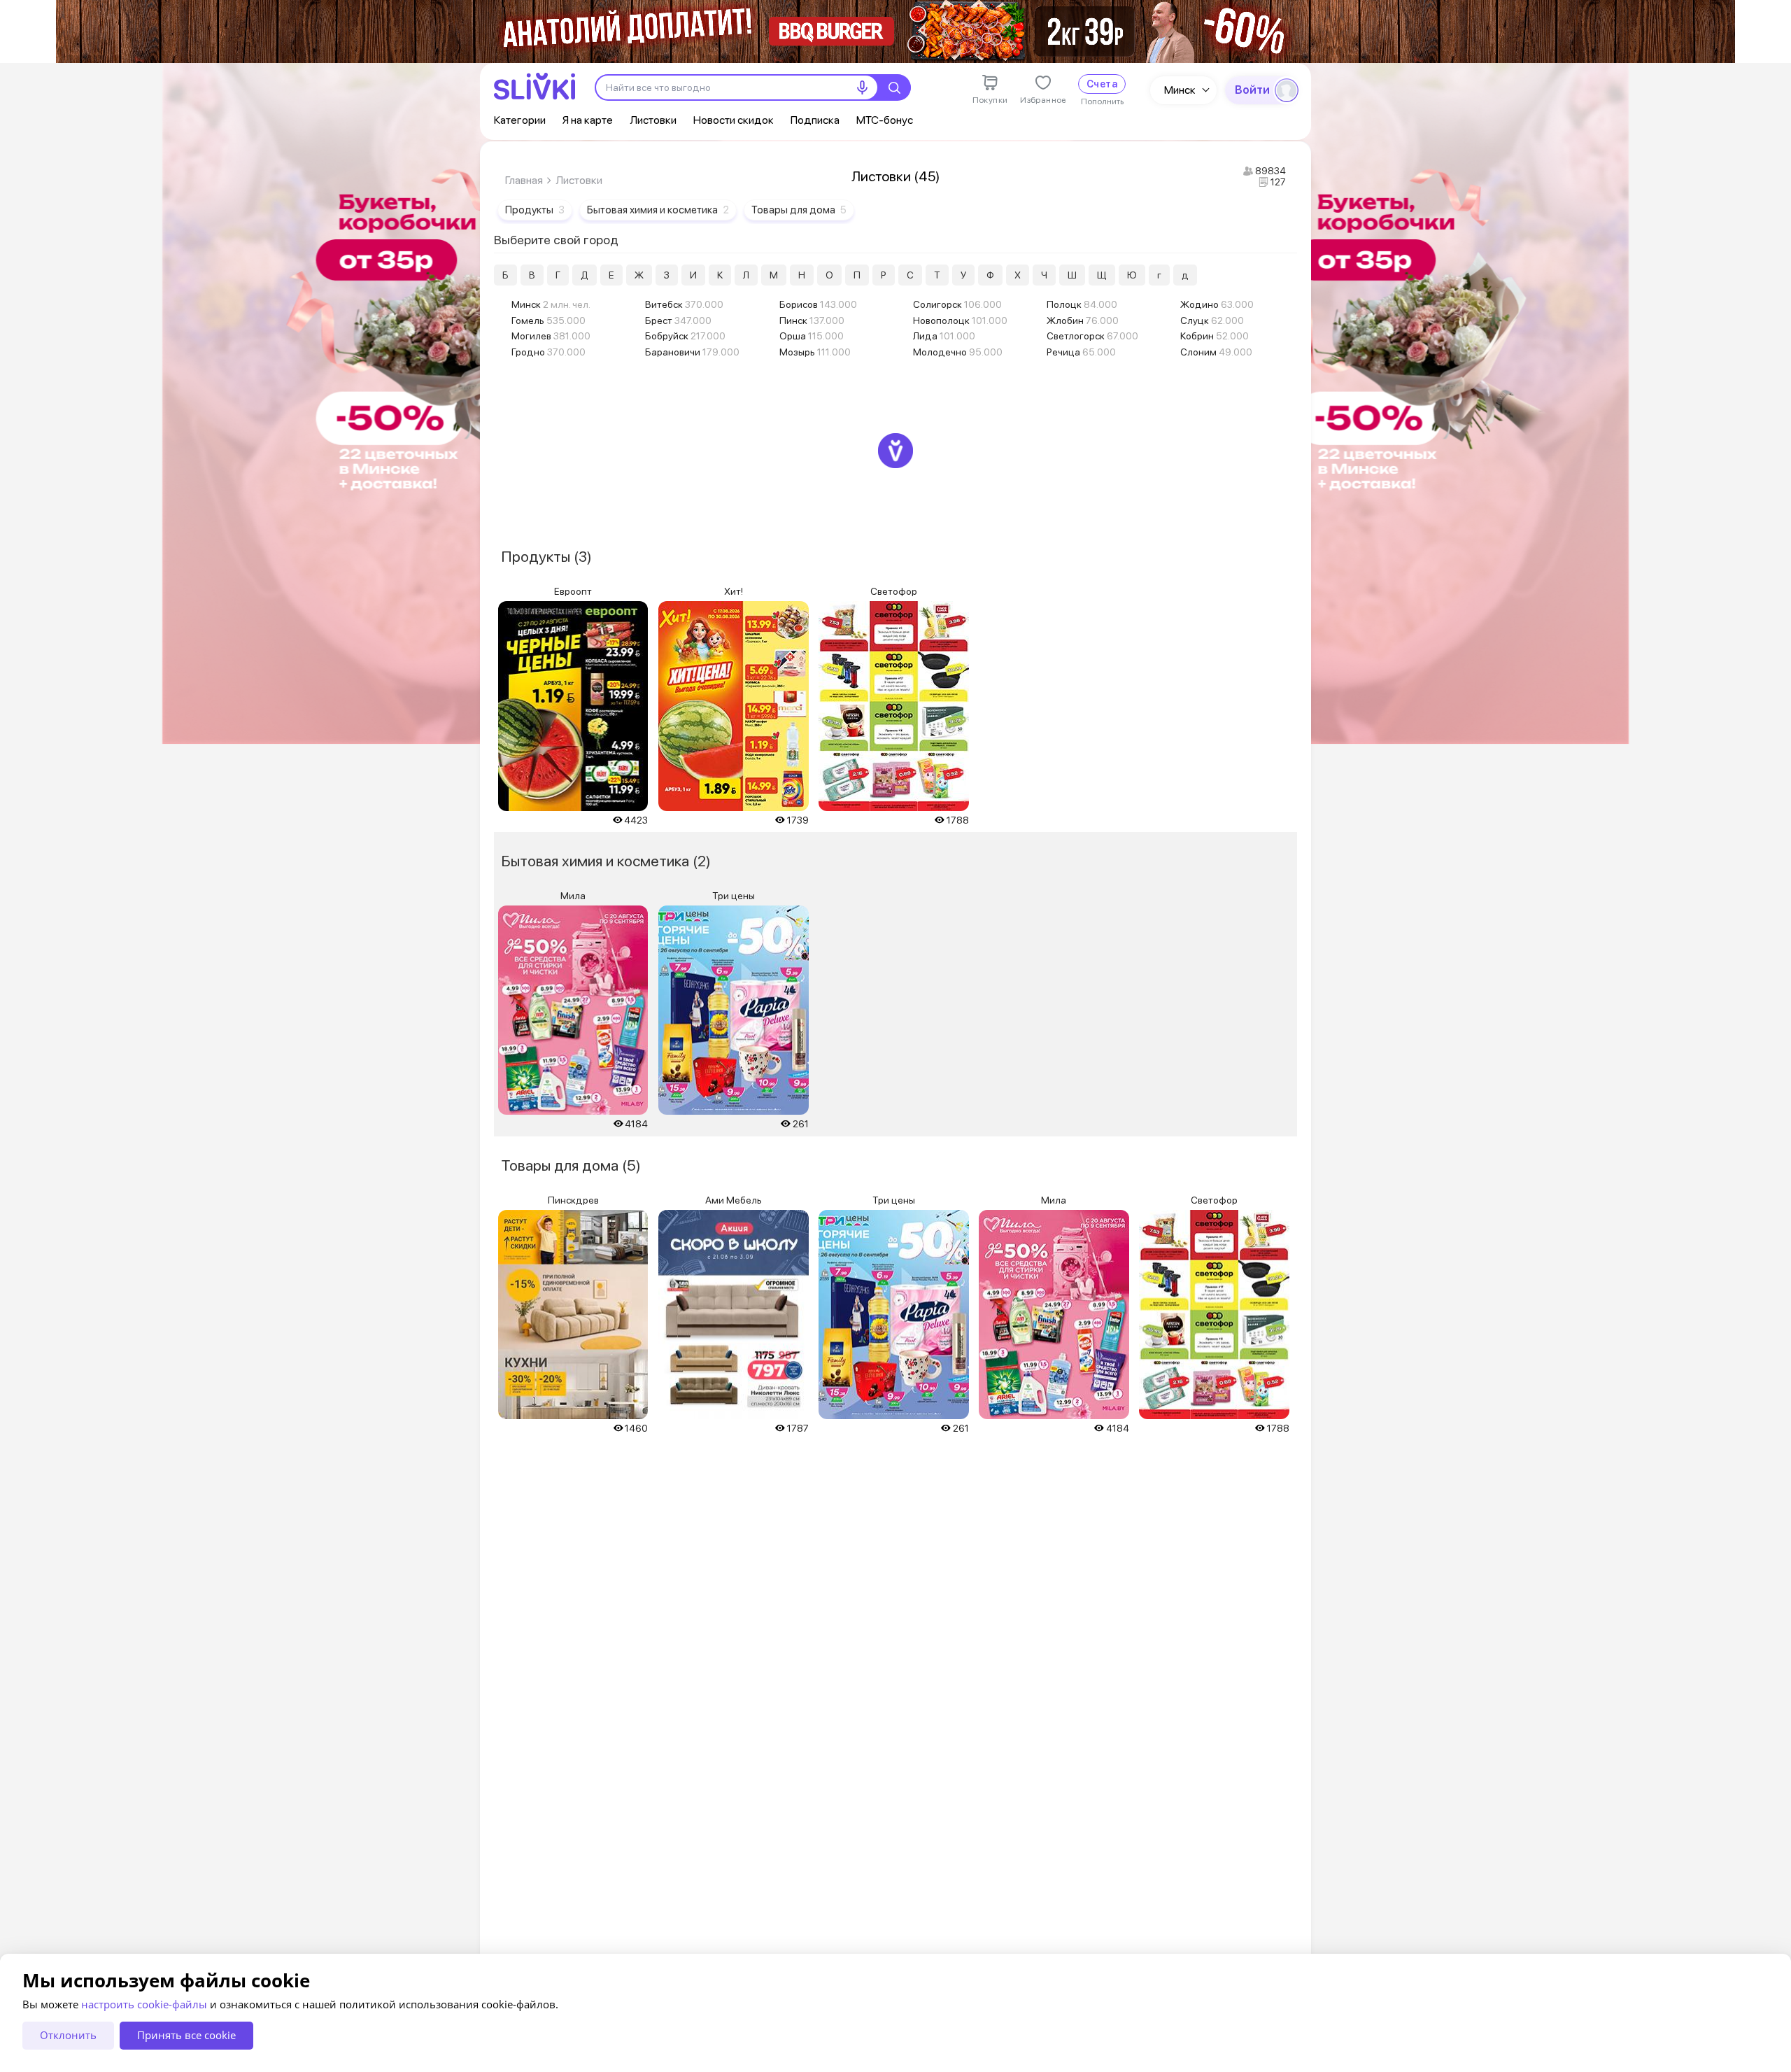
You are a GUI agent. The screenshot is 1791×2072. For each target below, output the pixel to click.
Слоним (1216, 352)
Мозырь (815, 352)
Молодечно (958, 352)
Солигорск (957, 304)
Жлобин (1083, 320)
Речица (1081, 352)
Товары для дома (799, 210)
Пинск (812, 320)
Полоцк (1082, 304)
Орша (812, 336)
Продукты (535, 210)
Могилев (551, 336)
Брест (678, 320)
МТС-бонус (885, 120)
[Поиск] (894, 87)
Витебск (684, 304)
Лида (944, 336)
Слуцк (1212, 320)
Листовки (653, 120)
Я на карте (588, 120)
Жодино (1217, 304)
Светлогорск (1092, 336)
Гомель (548, 320)
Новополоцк (960, 320)
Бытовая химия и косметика (658, 210)
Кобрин (1215, 336)
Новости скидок (734, 120)
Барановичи (692, 352)
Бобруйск (685, 336)
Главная (524, 180)
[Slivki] (535, 86)
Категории (520, 120)
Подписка (815, 120)
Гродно (548, 352)
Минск (1180, 90)
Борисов (818, 304)
